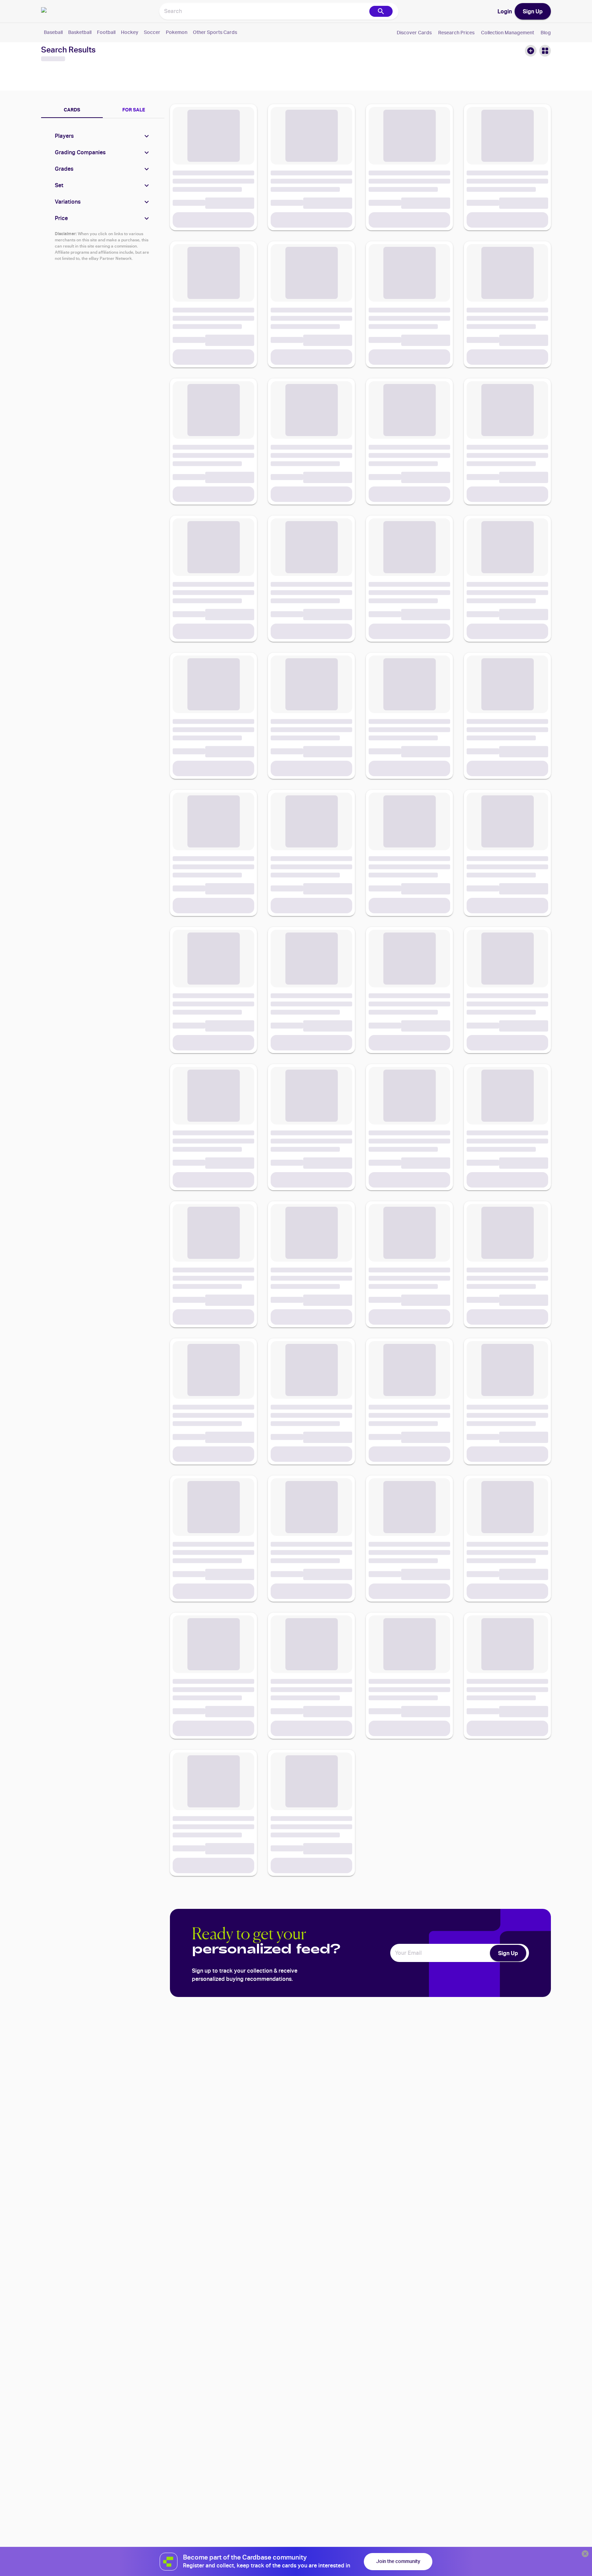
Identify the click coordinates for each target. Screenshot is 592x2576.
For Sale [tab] (134, 110)
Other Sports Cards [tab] (215, 32)
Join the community (398, 2561)
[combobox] (264, 11)
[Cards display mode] (545, 51)
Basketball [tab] (80, 32)
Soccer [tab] (152, 32)
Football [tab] (106, 32)
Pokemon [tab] (177, 32)
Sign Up (533, 11)
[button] (103, 136)
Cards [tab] (72, 110)
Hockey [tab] (130, 32)
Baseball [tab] (53, 32)
